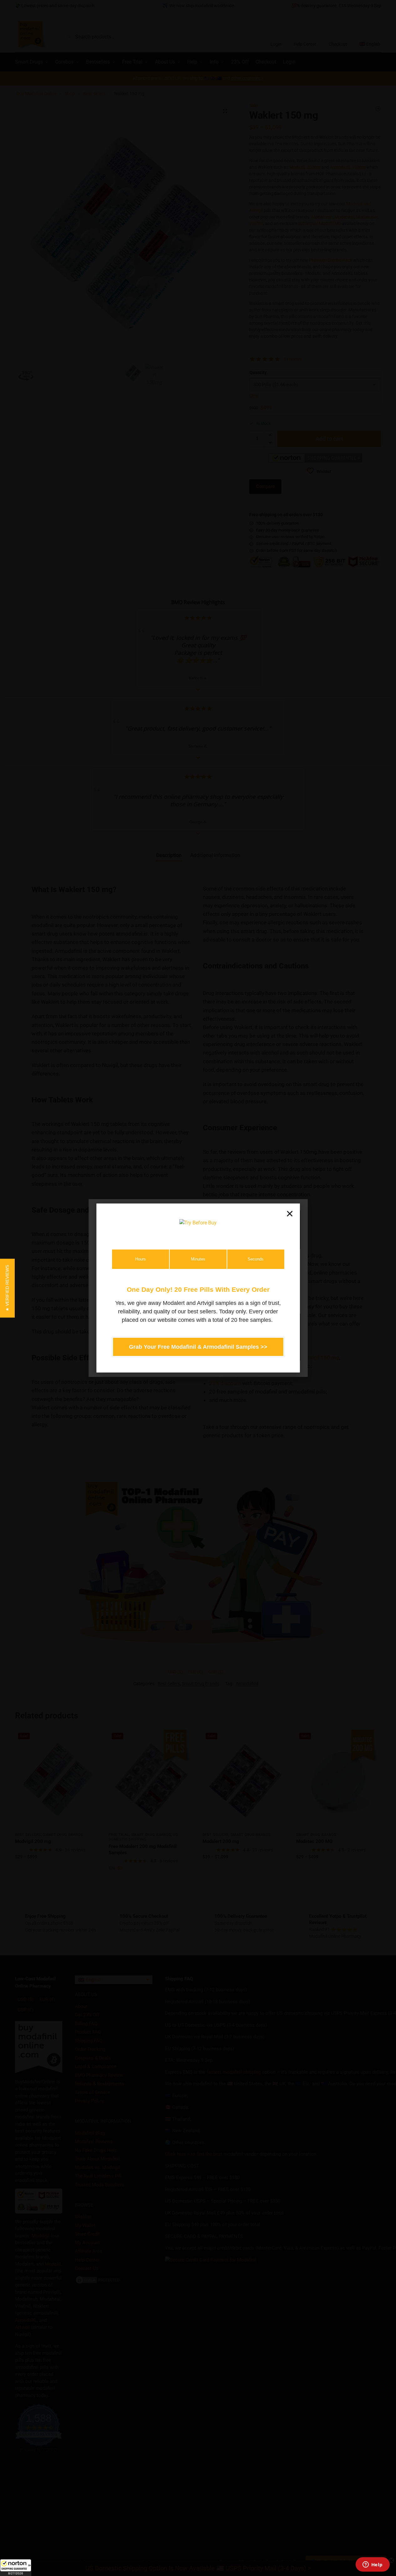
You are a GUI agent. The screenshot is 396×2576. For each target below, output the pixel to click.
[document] (198, 1288)
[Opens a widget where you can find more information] (373, 2565)
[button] (16, 2568)
